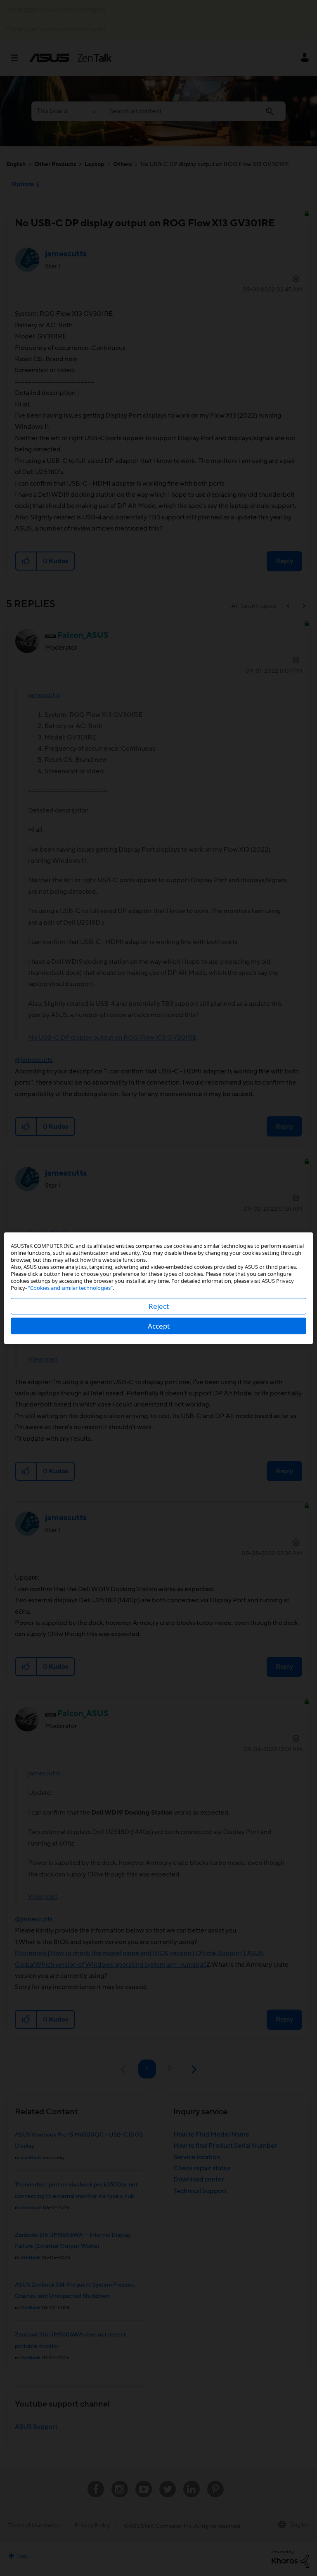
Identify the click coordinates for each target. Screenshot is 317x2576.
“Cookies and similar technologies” (70, 1287)
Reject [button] (159, 1306)
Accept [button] (159, 1326)
